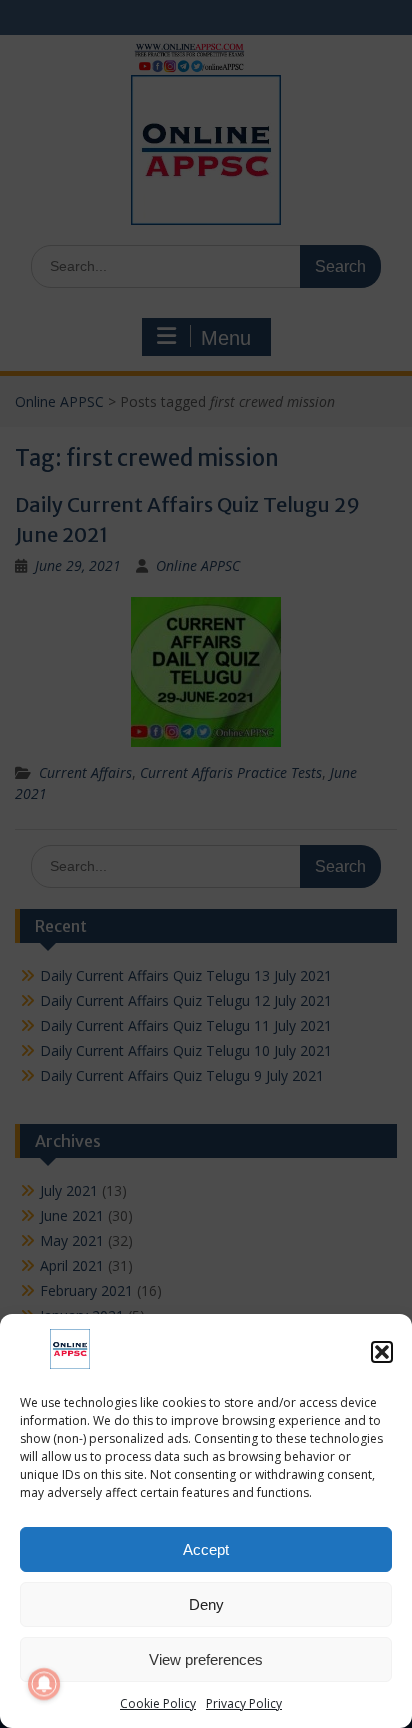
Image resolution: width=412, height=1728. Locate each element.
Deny (206, 1604)
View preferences (206, 1659)
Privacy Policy (244, 1703)
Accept (206, 1549)
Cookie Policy (158, 1703)
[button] (382, 1352)
